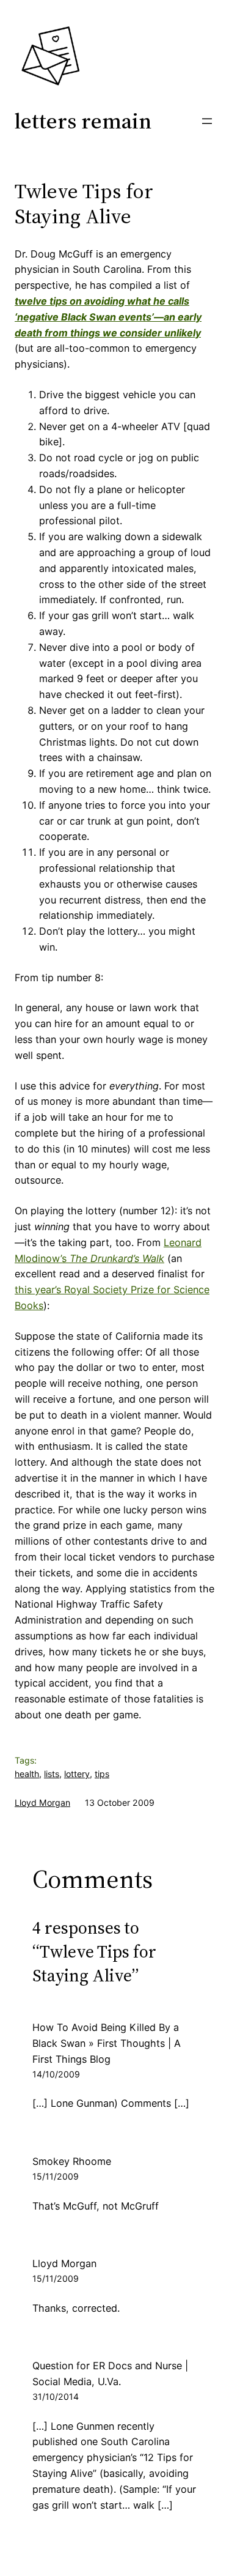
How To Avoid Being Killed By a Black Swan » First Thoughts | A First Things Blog (107, 2043)
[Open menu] (207, 121)
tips (102, 1774)
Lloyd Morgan (42, 1802)
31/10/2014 (56, 2396)
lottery (77, 1774)
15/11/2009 (56, 2176)
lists (52, 1774)
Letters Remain (83, 121)
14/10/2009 (56, 2074)
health (27, 1774)
